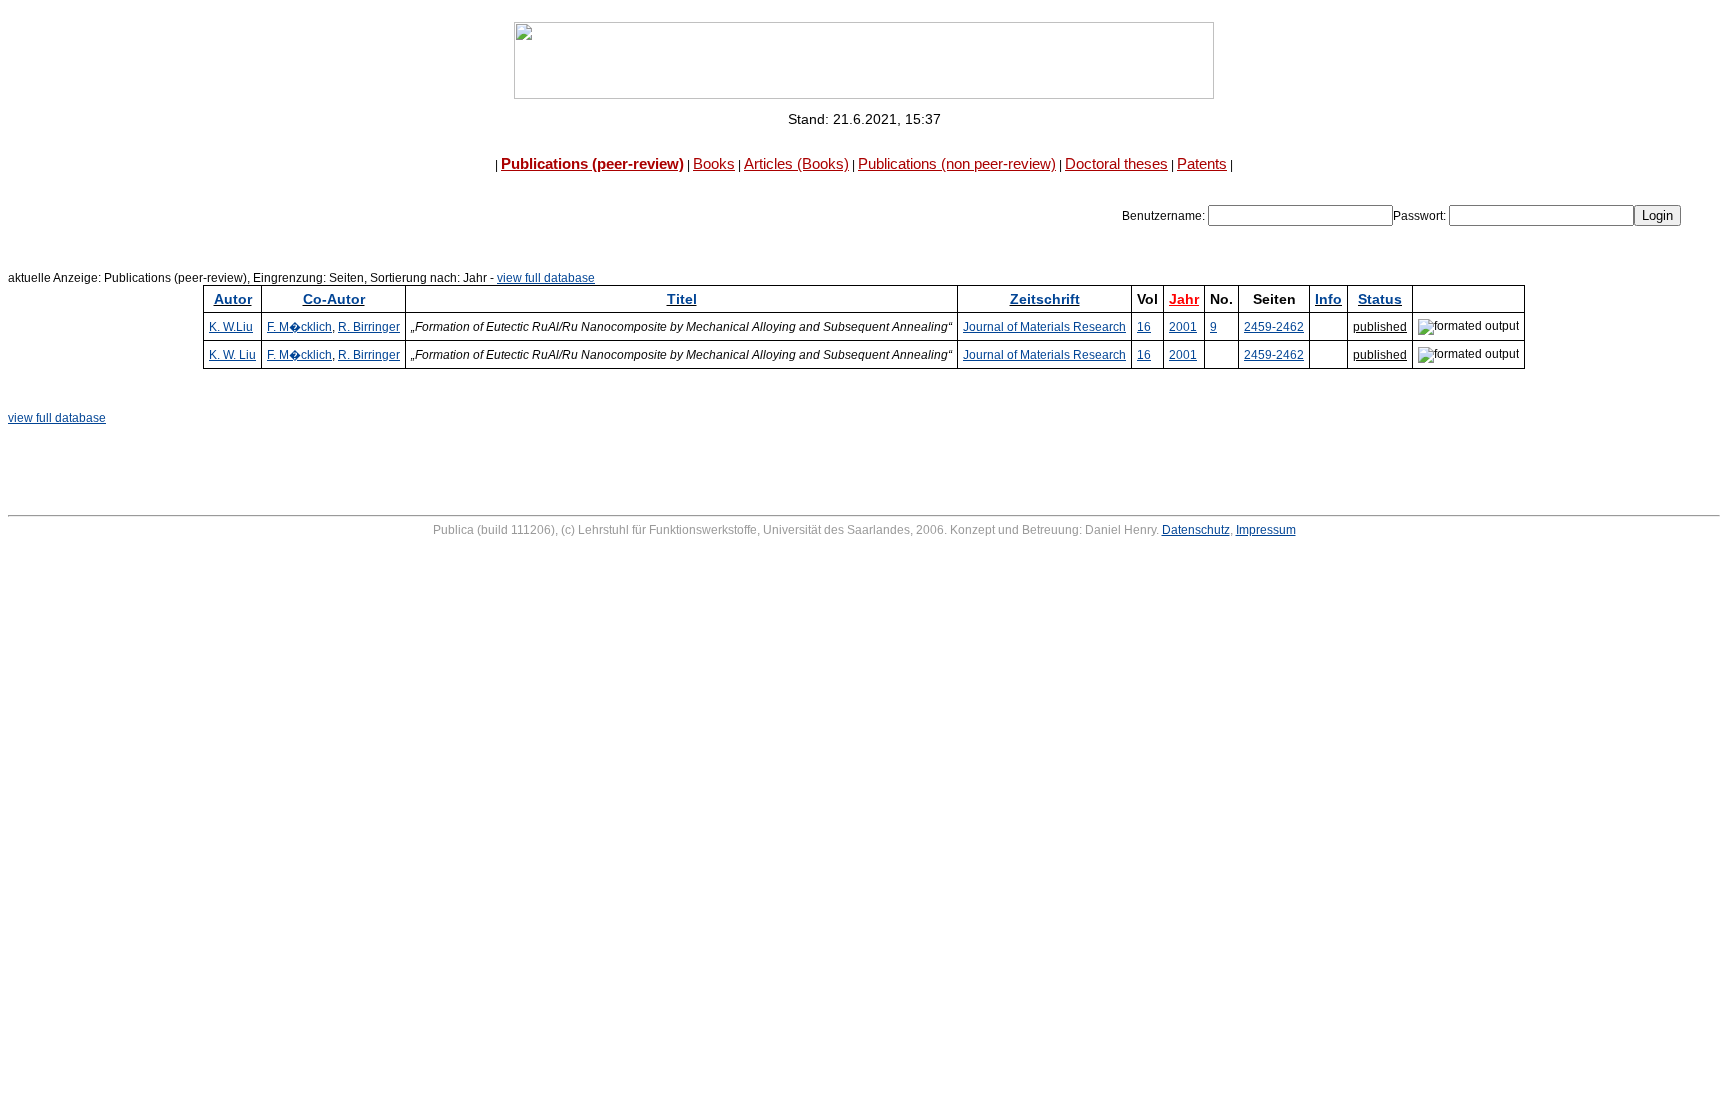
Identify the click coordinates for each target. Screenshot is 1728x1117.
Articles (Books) (796, 163)
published (1380, 327)
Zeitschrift (1045, 299)
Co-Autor (334, 299)
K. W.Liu (231, 327)
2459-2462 (1274, 327)
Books (714, 163)
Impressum (1266, 530)
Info (1328, 299)
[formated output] (1468, 327)
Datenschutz (1196, 530)
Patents (1202, 163)
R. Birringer (369, 327)
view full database (546, 278)
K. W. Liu (232, 355)
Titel (682, 299)
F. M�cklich (299, 327)
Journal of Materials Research (1044, 327)
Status (1380, 299)
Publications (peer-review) (592, 163)
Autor (233, 299)
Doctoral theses (1116, 163)
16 (1144, 327)
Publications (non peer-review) (957, 163)
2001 (1183, 327)
